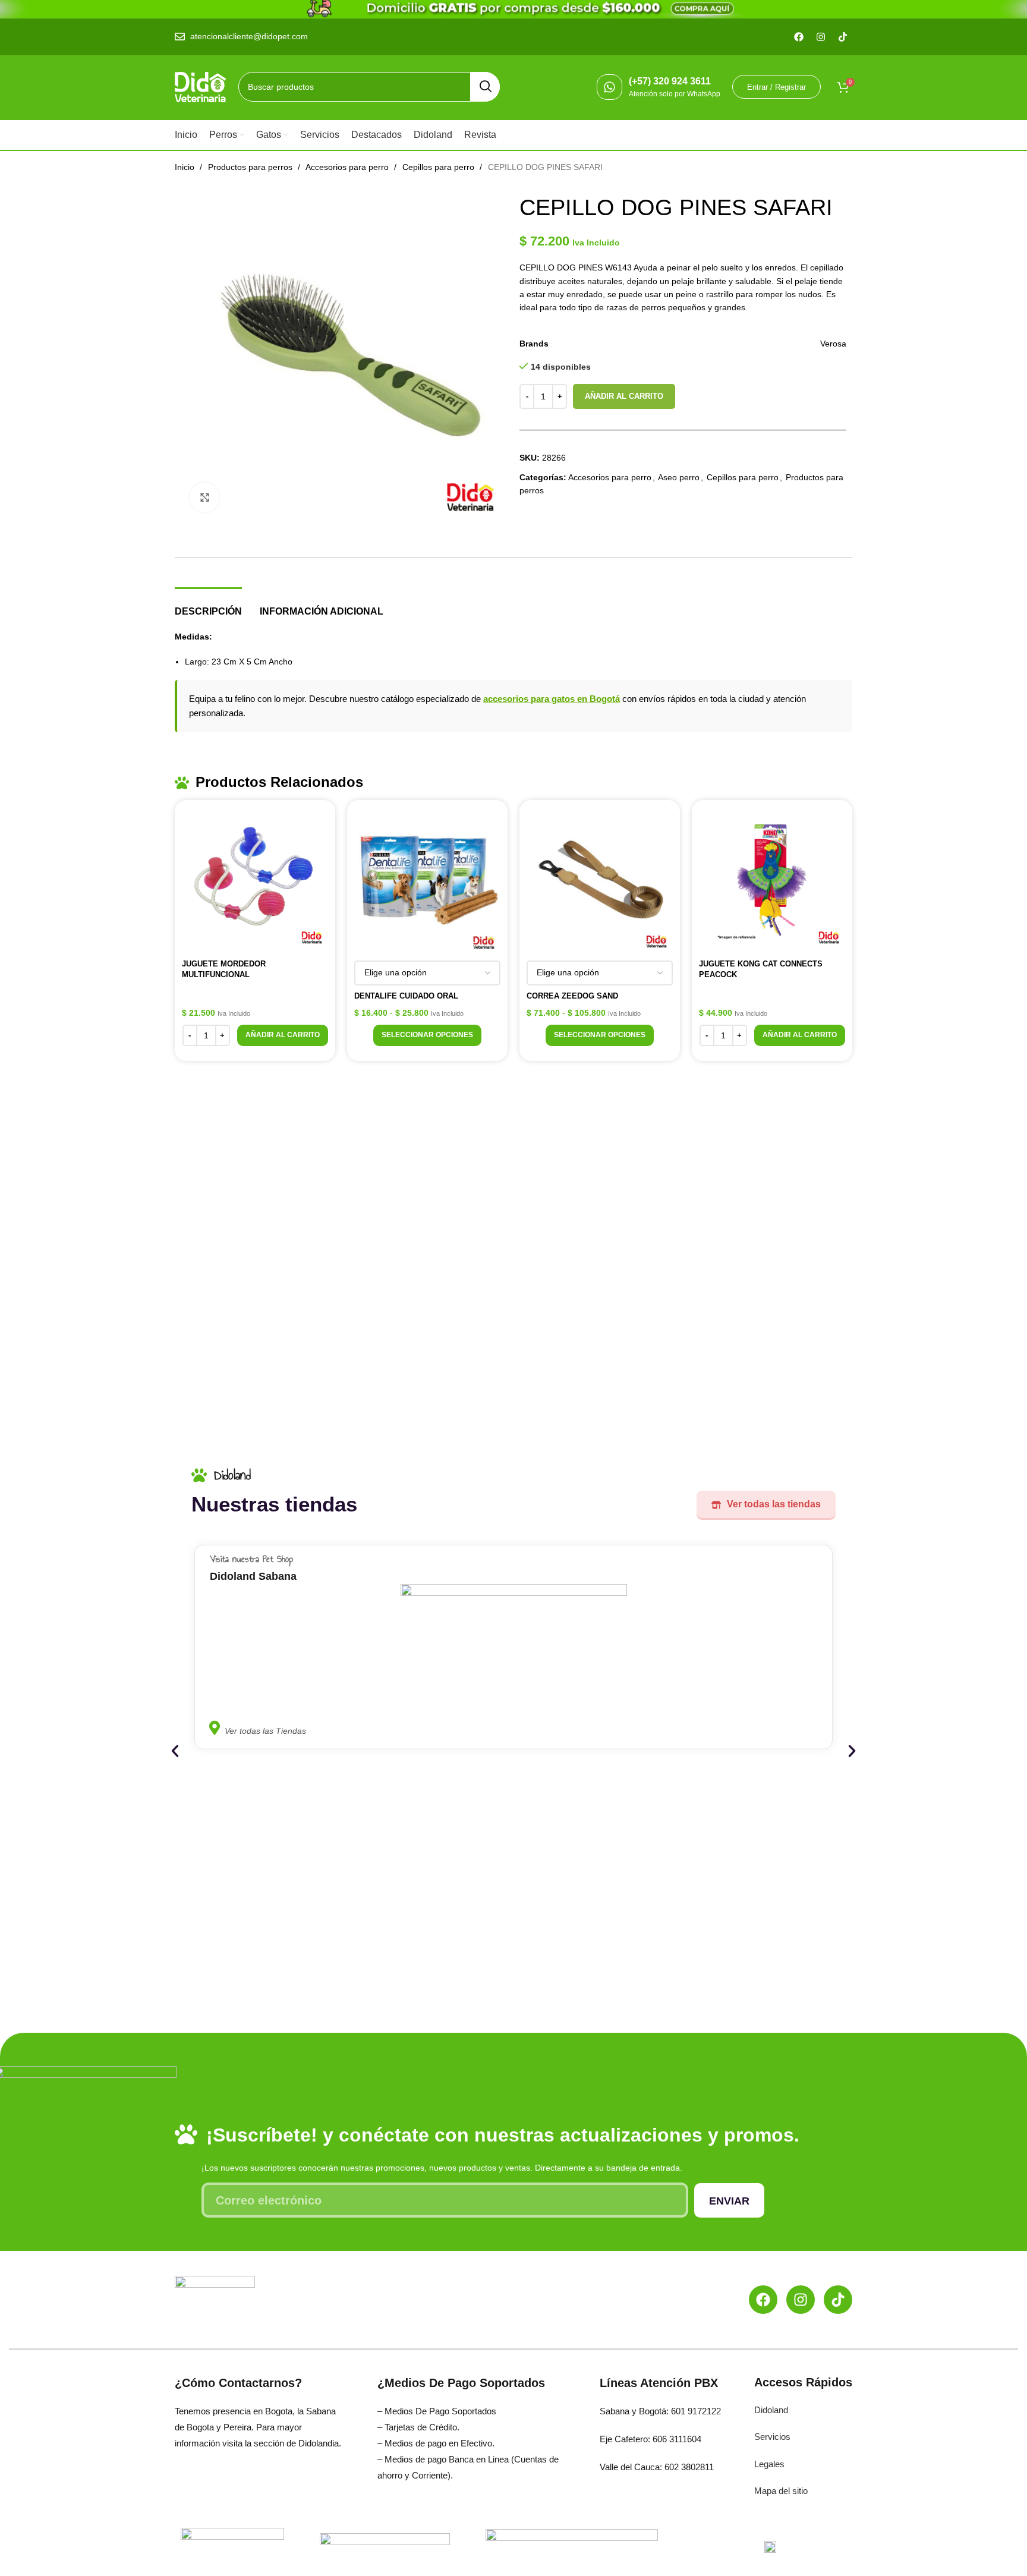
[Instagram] (801, 2300)
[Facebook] (763, 2300)
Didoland (771, 2410)
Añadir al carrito (624, 396)
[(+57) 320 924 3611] (609, 87)
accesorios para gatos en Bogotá (552, 699)
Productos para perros (251, 167)
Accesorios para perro (348, 167)
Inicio (186, 167)
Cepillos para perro (440, 167)
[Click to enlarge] (204, 497)
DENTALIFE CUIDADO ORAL (406, 996)
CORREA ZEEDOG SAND (572, 996)
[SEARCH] (485, 87)
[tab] (208, 605)
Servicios (772, 2437)
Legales (769, 2464)
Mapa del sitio (781, 2491)
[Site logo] (201, 86)
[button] (283, 1035)
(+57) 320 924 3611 (670, 81)
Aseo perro (679, 477)
